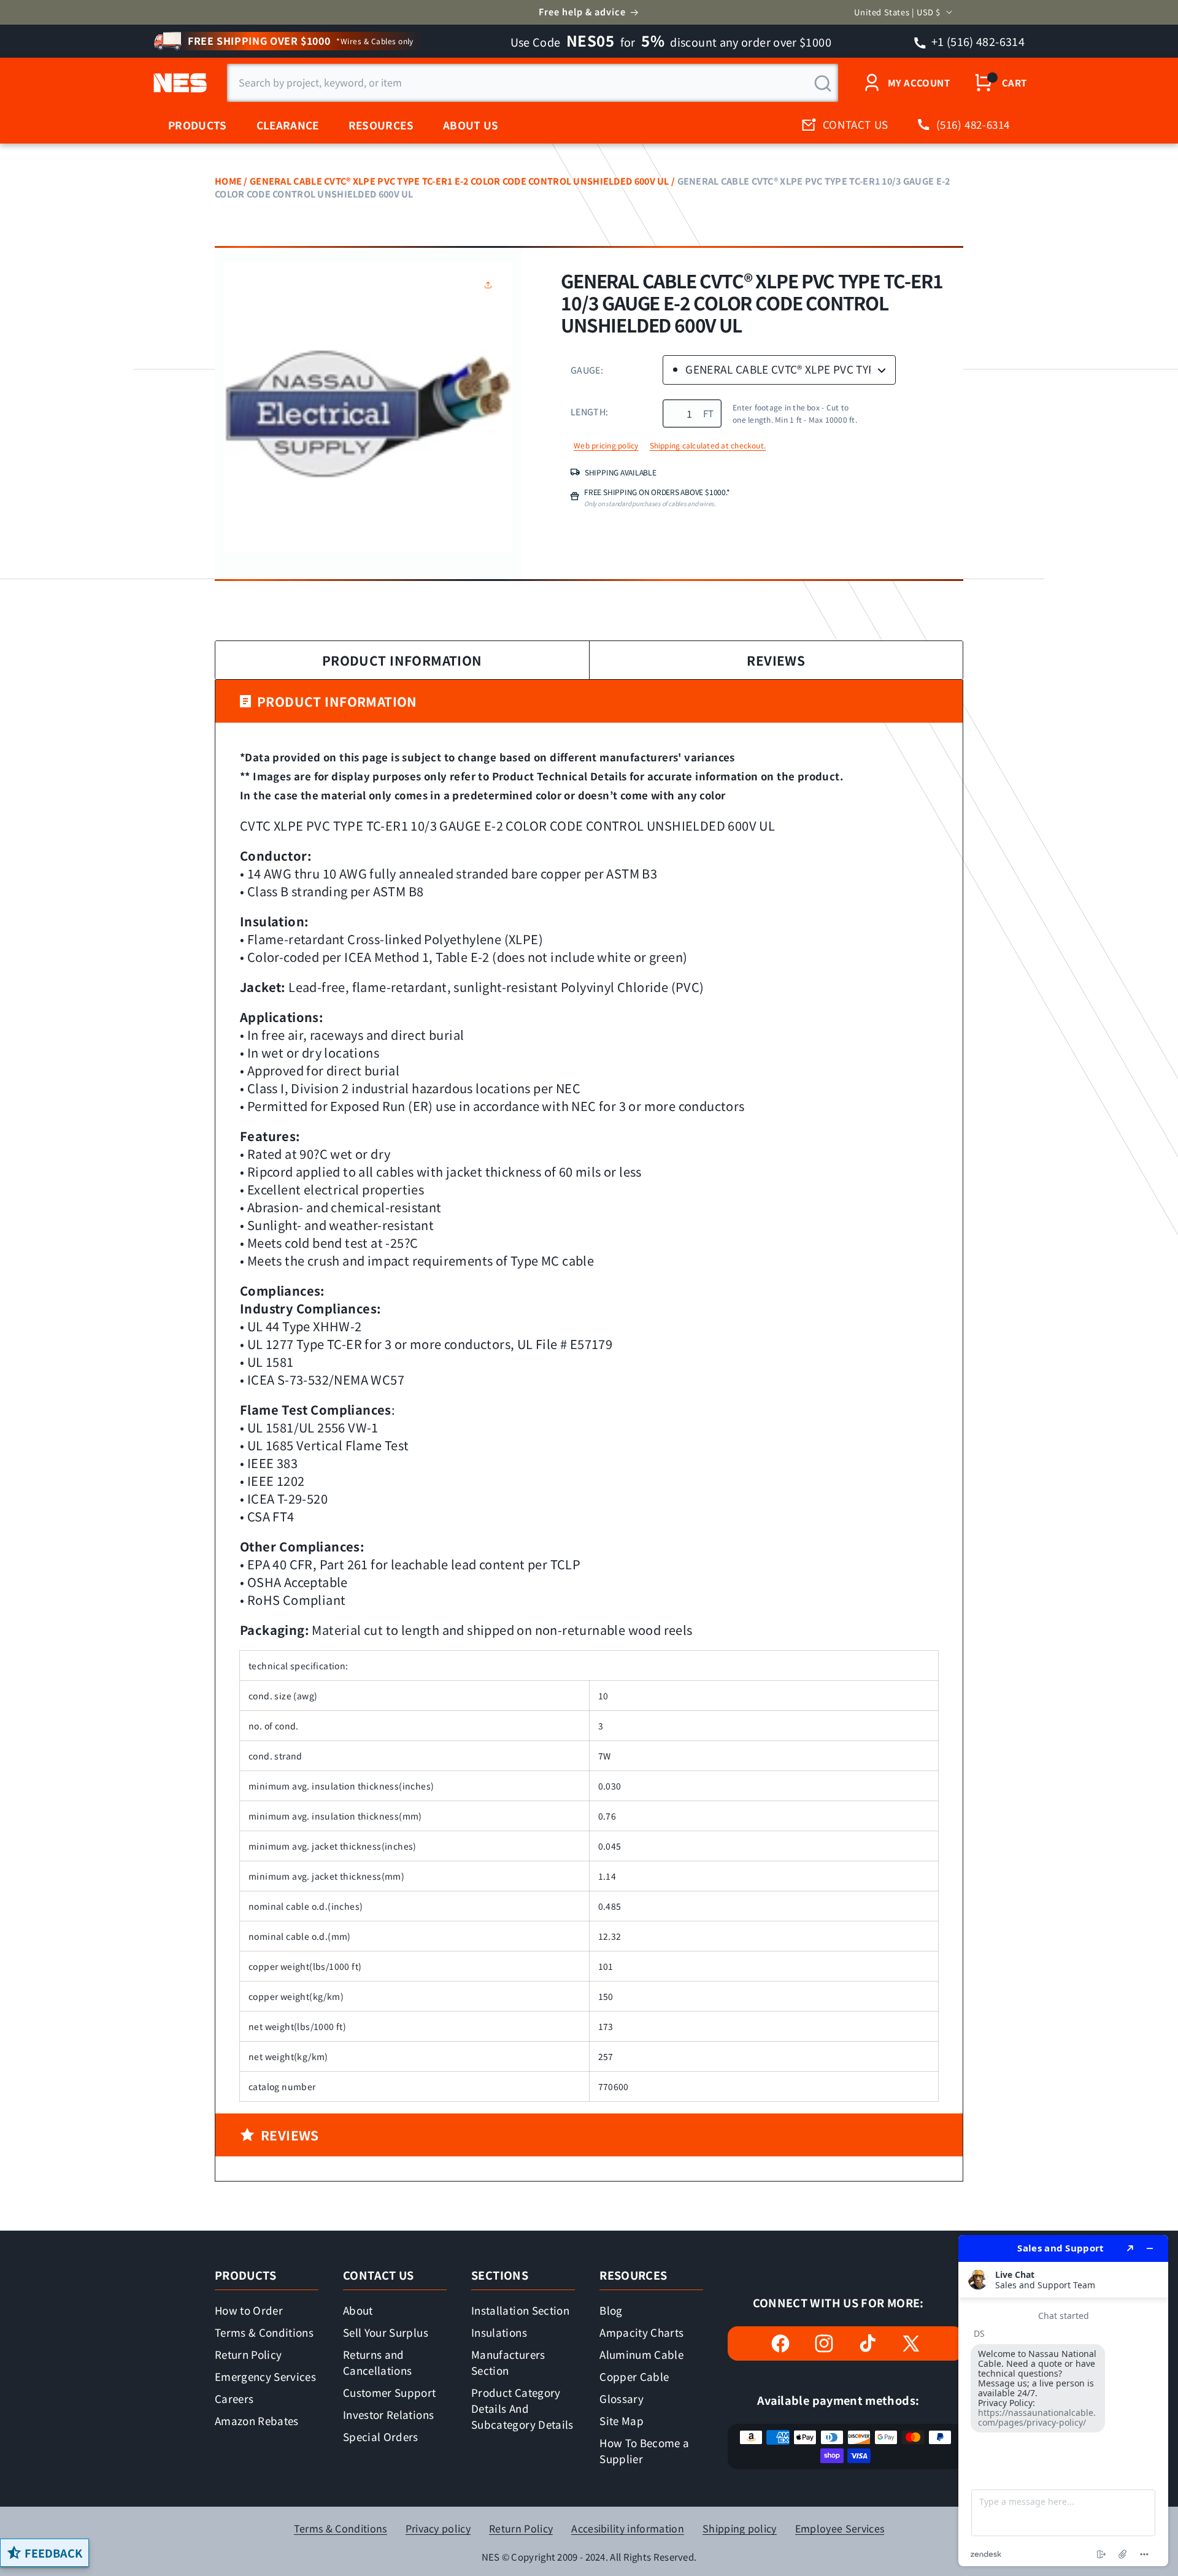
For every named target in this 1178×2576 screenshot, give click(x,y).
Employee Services (840, 2528)
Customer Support (389, 2392)
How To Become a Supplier (644, 2451)
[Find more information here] (1063, 2401)
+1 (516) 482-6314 (977, 41)
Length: (589, 411)
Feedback (53, 2553)
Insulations (499, 2332)
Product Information (402, 660)
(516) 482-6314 (973, 124)
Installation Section (520, 2310)
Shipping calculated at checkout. (708, 445)
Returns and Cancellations (377, 2362)
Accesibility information (628, 2528)
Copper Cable (634, 2376)
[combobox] (533, 83)
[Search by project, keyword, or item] (823, 83)
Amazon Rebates (257, 2420)
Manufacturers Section (508, 2362)
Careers (234, 2398)
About (358, 2310)
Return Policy (248, 2354)
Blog (611, 2310)
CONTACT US (856, 124)
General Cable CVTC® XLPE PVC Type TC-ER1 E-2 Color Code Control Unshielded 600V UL (460, 181)
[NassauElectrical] (178, 83)
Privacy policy (438, 2528)
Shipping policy (740, 2528)
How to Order (249, 2310)
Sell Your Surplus (386, 2332)
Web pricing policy (606, 445)
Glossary (622, 2398)
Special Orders (381, 2436)
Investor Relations (388, 2414)
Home (228, 181)
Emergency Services (265, 2376)
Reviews (776, 660)
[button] (491, 285)
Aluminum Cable (641, 2354)
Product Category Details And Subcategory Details (522, 2408)
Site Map (622, 2420)
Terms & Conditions (264, 2332)
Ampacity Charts (641, 2332)
